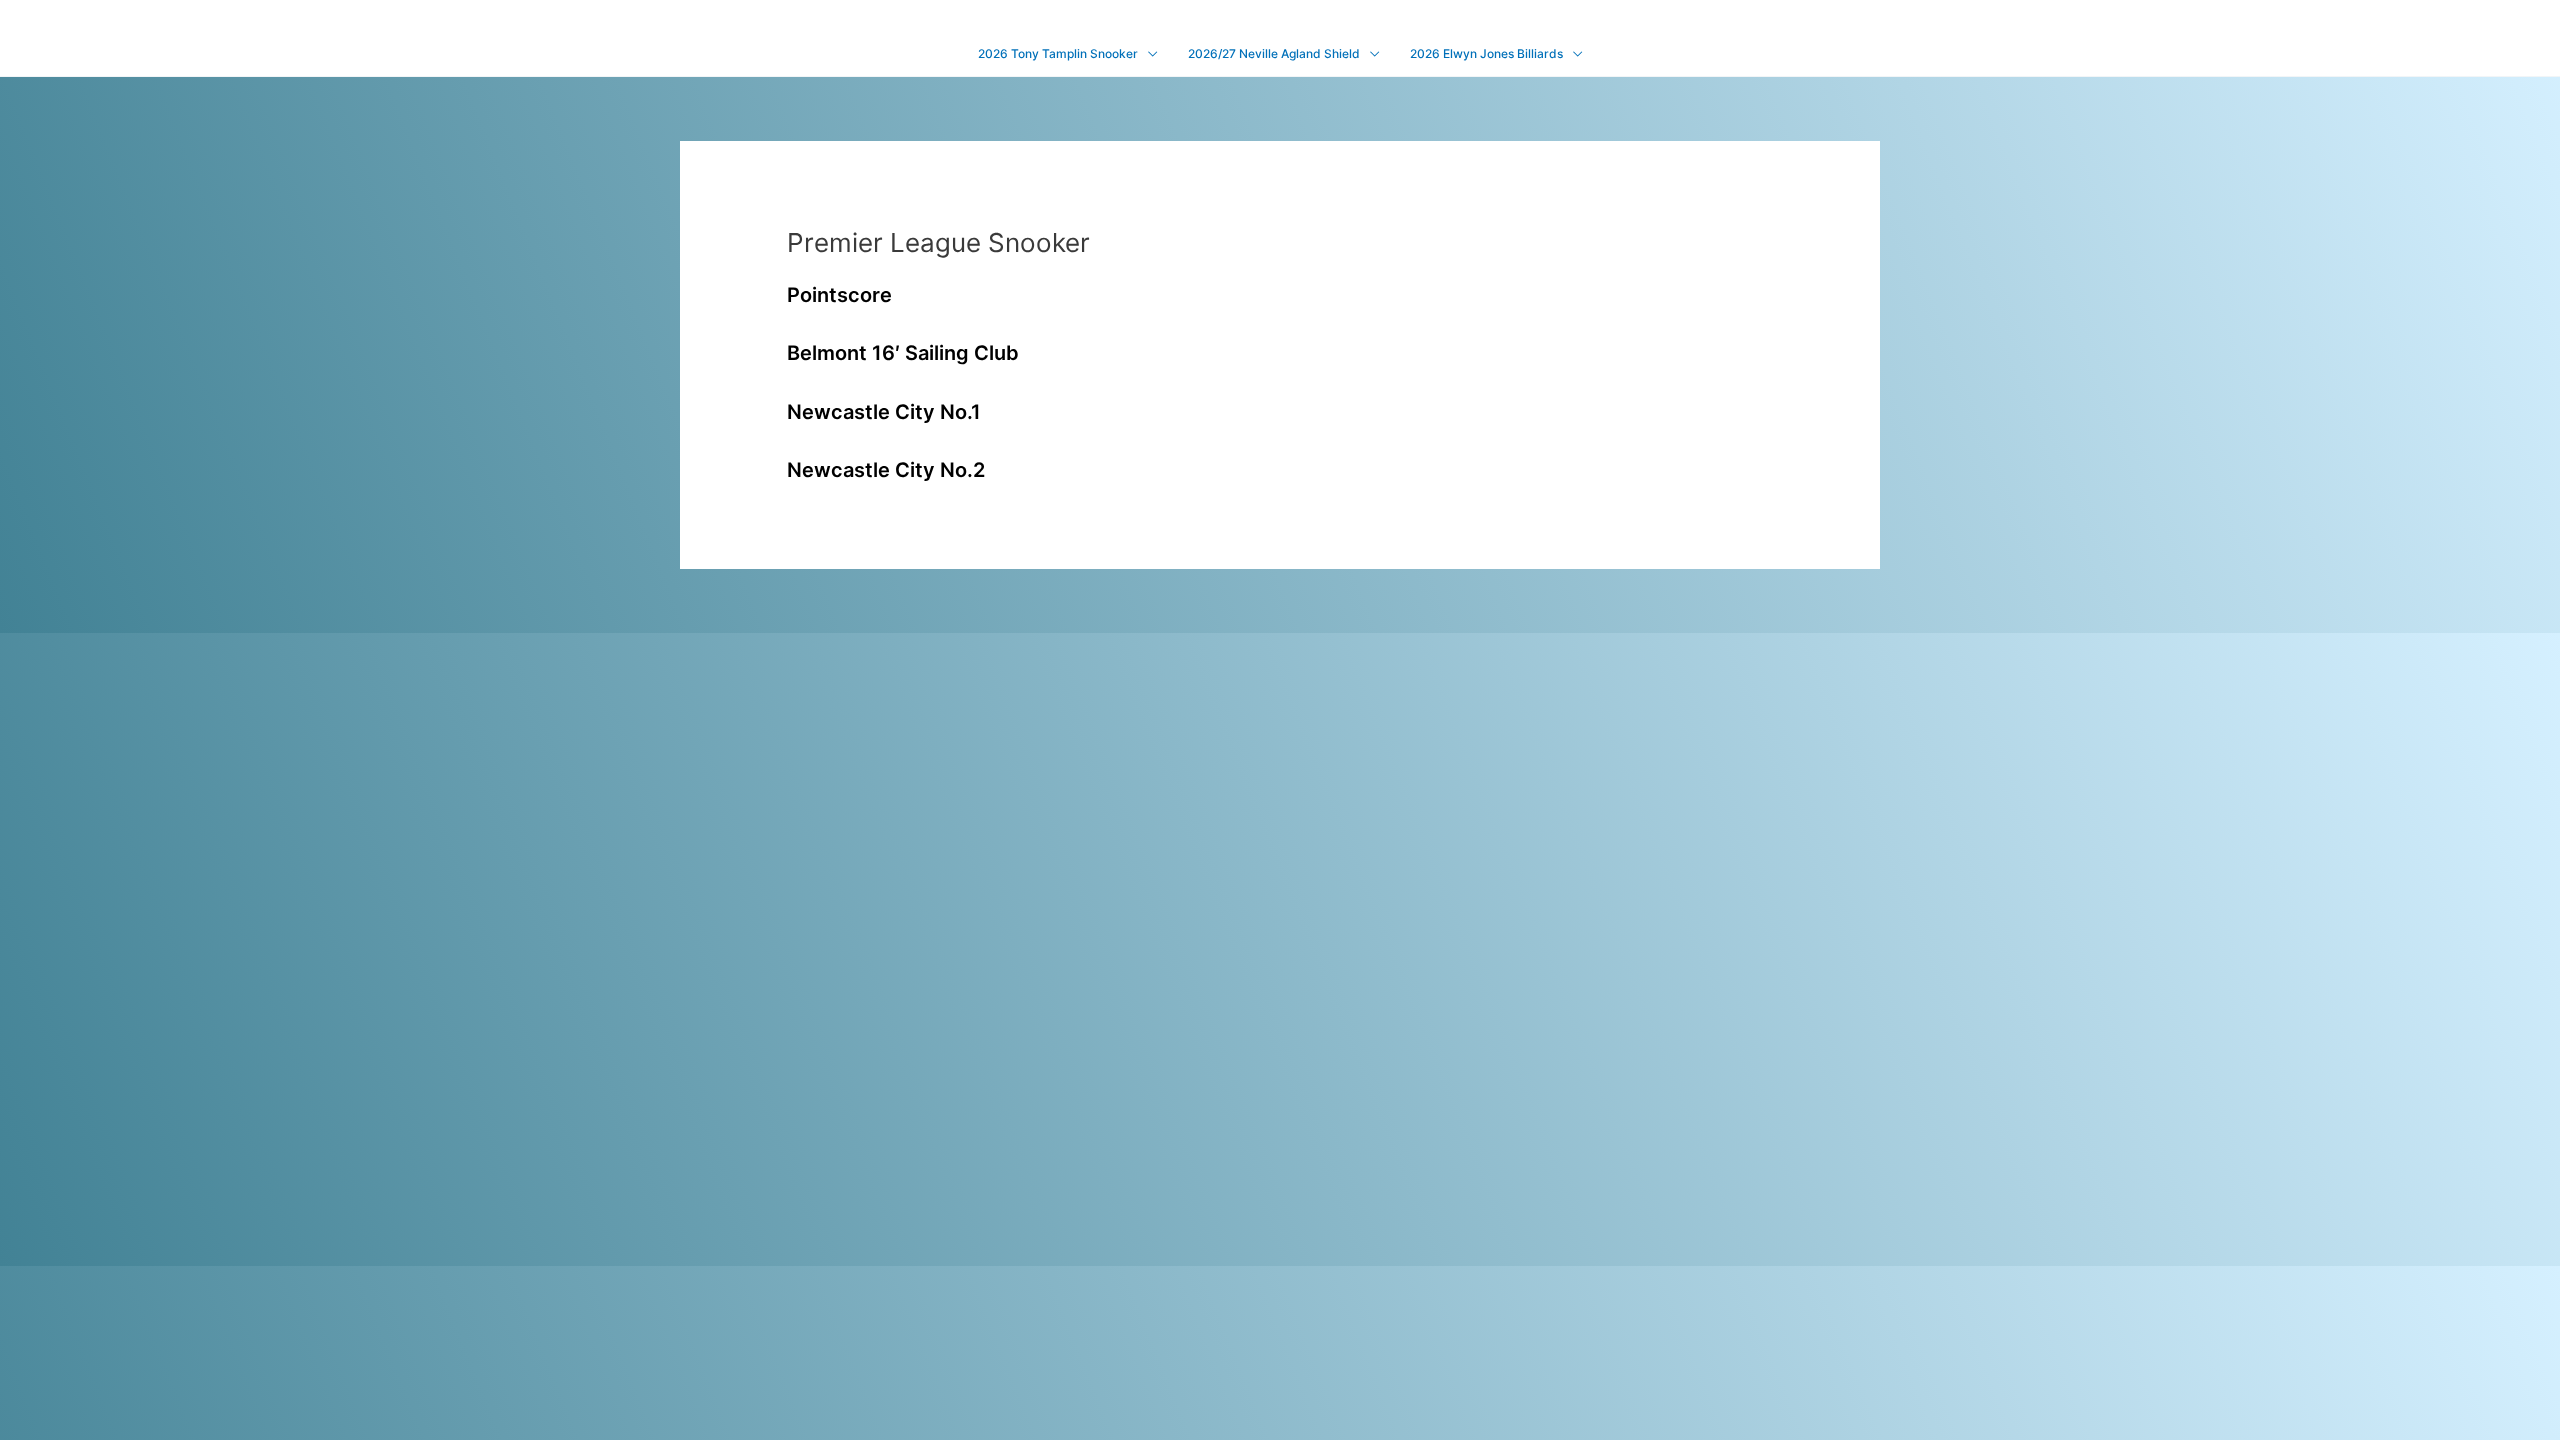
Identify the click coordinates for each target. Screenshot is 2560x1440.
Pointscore (839, 295)
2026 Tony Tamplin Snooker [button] (1058, 53)
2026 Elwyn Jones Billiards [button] (1486, 53)
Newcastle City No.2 (886, 470)
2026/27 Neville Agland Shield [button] (1274, 53)
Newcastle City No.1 (884, 412)
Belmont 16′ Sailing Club (903, 353)
